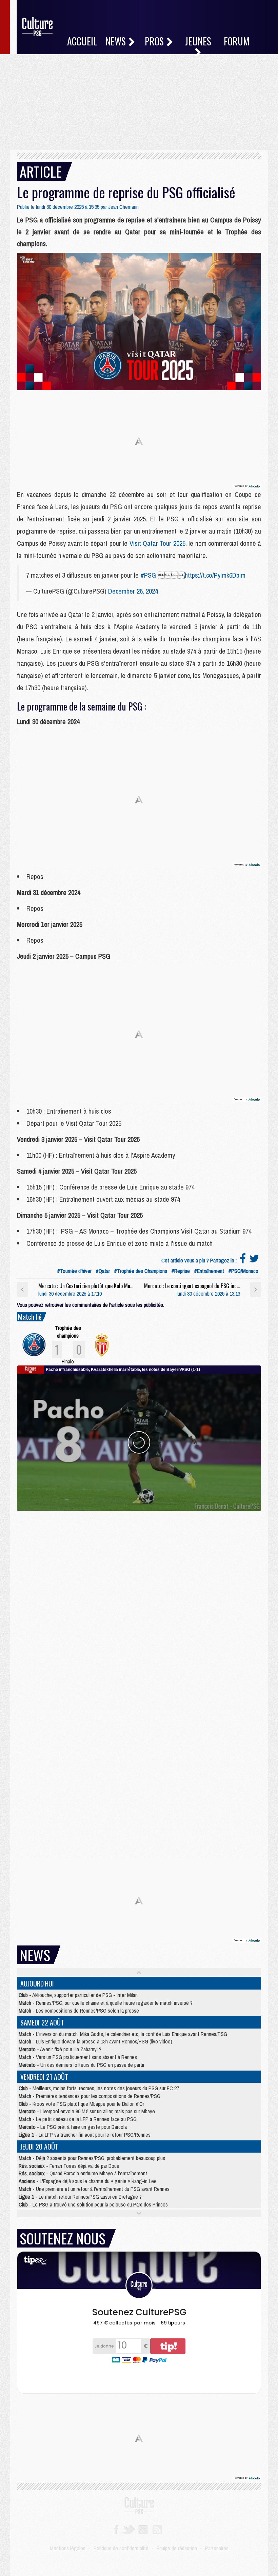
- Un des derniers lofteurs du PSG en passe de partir (82, 2065)
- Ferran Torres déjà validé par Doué (69, 2166)
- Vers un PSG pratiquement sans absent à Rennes (78, 2057)
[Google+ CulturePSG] (143, 2529)
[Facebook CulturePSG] (116, 2529)
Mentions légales (68, 2548)
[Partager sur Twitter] (254, 1260)
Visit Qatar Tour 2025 (157, 543)
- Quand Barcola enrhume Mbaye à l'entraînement (83, 2173)
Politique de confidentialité (121, 2548)
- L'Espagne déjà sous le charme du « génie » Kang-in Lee (88, 2181)
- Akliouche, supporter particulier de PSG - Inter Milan (78, 1995)
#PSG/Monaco (243, 1271)
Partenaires (217, 2548)
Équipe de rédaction (177, 2548)
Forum (237, 41)
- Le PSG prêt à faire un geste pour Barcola (73, 2127)
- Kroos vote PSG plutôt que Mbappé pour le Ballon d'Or (81, 2104)
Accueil (82, 41)
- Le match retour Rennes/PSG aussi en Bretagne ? (80, 2197)
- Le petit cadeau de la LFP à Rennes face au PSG (78, 2119)
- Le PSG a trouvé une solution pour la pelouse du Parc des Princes (93, 2204)
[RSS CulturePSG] (157, 2529)
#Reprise (181, 1271)
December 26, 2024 (133, 591)
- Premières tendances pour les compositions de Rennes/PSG (90, 2096)
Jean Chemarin (123, 207)
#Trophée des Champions (141, 1271)
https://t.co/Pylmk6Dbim (215, 575)
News (117, 41)
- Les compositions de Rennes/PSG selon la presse (79, 2011)
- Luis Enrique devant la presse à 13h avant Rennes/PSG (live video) (95, 2041)
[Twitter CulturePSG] (128, 2529)
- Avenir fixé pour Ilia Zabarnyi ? (60, 2049)
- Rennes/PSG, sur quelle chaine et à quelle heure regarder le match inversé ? (106, 2003)
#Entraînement (209, 1271)
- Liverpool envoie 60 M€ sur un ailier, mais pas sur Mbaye (87, 2111)
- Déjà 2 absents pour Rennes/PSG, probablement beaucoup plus (92, 2158)
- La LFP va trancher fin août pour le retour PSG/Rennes (85, 2135)
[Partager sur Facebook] (243, 1260)
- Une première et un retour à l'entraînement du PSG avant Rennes (94, 2189)
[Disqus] (139, 1596)
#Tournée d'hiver (74, 1271)
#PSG (148, 575)
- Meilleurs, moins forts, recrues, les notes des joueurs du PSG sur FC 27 (99, 2088)
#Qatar (103, 1271)
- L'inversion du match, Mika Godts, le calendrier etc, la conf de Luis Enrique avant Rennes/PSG (123, 2034)
